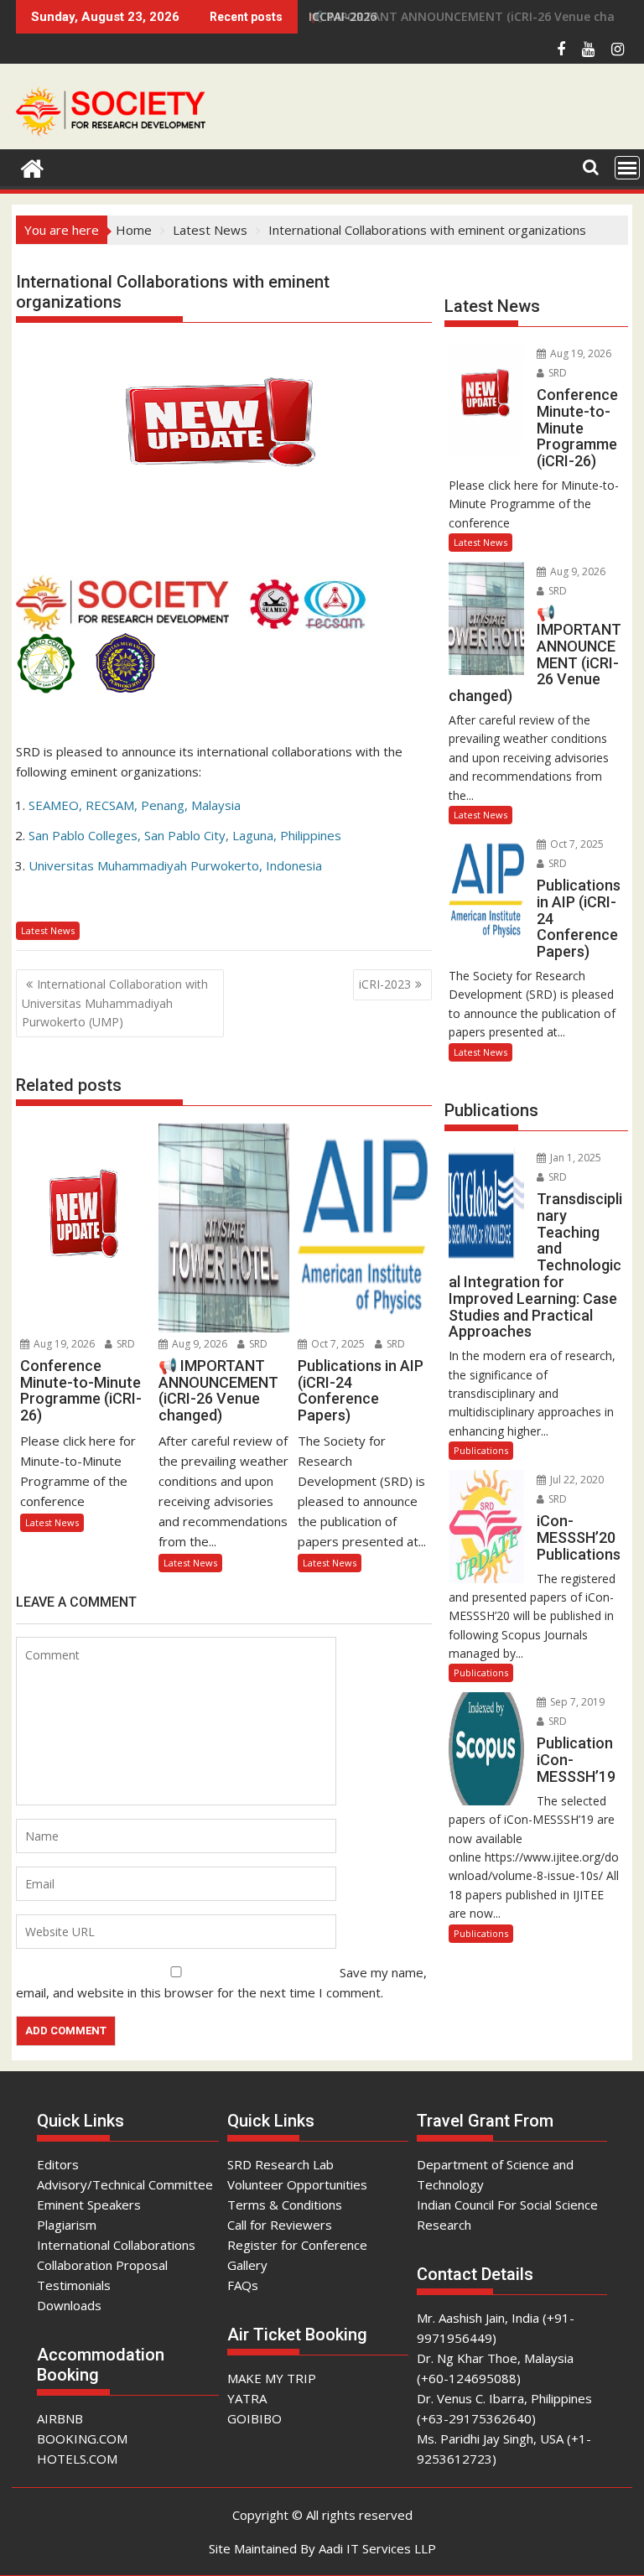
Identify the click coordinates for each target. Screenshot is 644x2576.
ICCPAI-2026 (343, 16)
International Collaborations (116, 2245)
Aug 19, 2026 (63, 1344)
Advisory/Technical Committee (125, 2184)
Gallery (247, 2265)
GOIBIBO (254, 2418)
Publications (481, 1450)
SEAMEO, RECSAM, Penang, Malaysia (135, 805)
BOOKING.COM (82, 2438)
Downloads (69, 2305)
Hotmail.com (468, 272)
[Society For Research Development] (32, 166)
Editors (58, 2164)
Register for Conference (297, 2245)
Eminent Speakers (89, 2205)
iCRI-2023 (385, 984)
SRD (125, 1344)
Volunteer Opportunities (297, 2184)
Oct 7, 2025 (337, 1344)
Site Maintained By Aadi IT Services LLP (322, 2548)
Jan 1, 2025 (574, 1158)
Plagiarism (67, 2225)
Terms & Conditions (285, 2205)
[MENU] (627, 168)
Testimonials (74, 2285)
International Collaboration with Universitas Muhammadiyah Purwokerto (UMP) (115, 1003)
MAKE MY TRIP (272, 2378)
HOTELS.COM (77, 2459)
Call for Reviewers (280, 2225)
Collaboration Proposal (102, 2265)
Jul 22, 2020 (576, 1480)
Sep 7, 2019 (576, 1702)
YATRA (247, 2398)
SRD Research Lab (280, 2164)
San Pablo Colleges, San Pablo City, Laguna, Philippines (185, 835)
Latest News (48, 930)
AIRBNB (60, 2418)
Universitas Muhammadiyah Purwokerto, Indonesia (175, 865)
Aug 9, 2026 (198, 1344)
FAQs (243, 2285)
